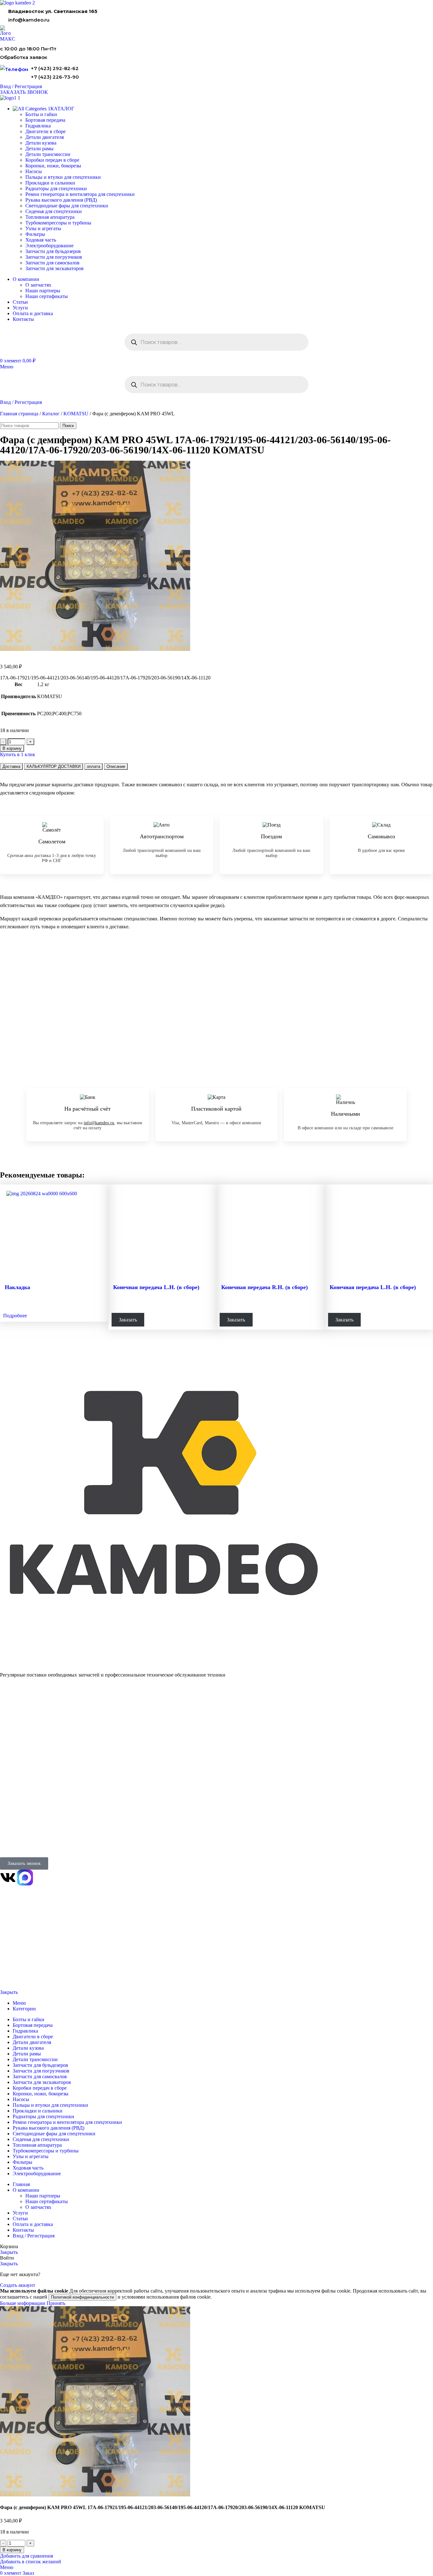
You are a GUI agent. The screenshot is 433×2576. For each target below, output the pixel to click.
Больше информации (23, 2303)
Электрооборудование (49, 246)
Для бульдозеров (16, 1716)
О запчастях (38, 285)
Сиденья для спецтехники (54, 211)
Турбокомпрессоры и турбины (58, 223)
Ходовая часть (41, 240)
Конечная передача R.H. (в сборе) (265, 1287)
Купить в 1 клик (18, 754)
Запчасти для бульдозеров (53, 251)
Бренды (7, 1805)
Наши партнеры (43, 291)
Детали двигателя (45, 137)
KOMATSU (76, 414)
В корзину (12, 748)
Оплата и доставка (18, 1780)
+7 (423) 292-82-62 (55, 68)
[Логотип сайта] (17, 3)
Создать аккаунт (18, 2285)
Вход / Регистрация (34, 2236)
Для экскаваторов (17, 1740)
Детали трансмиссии (48, 154)
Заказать (128, 1320)
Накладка (17, 1287)
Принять (56, 2303)
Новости (8, 1789)
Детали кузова (41, 143)
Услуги (8, 1748)
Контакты (9, 1772)
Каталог (51, 414)
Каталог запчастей (20, 1707)
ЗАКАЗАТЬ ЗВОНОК (24, 92)
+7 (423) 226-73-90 (55, 77)
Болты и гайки (41, 114)
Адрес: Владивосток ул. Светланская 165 (39, 1836)
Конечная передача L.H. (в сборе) (156, 1287)
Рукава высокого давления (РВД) (61, 200)
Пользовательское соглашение (24, 1976)
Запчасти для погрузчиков (54, 257)
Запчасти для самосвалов (52, 263)
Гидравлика (38, 126)
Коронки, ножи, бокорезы (53, 166)
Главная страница (19, 414)
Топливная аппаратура (50, 217)
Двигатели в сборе (45, 131)
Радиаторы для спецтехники (56, 188)
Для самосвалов (15, 1732)
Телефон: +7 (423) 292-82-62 (27, 1828)
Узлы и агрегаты (43, 228)
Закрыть (9, 1992)
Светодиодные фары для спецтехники (67, 206)
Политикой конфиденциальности (82, 2297)
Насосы (34, 171)
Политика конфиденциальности (25, 1955)
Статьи (6, 1797)
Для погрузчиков (16, 1724)
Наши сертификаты (47, 296)
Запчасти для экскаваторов (55, 268)
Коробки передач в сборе (52, 160)
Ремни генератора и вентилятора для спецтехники (80, 194)
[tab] (11, 766)
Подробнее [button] (15, 1316)
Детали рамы (39, 149)
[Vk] (8, 1878)
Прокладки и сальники (50, 183)
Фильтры (35, 234)
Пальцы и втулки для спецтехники (63, 177)
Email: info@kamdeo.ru (22, 1844)
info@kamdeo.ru (29, 20)
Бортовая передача (45, 120)
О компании (13, 1763)
